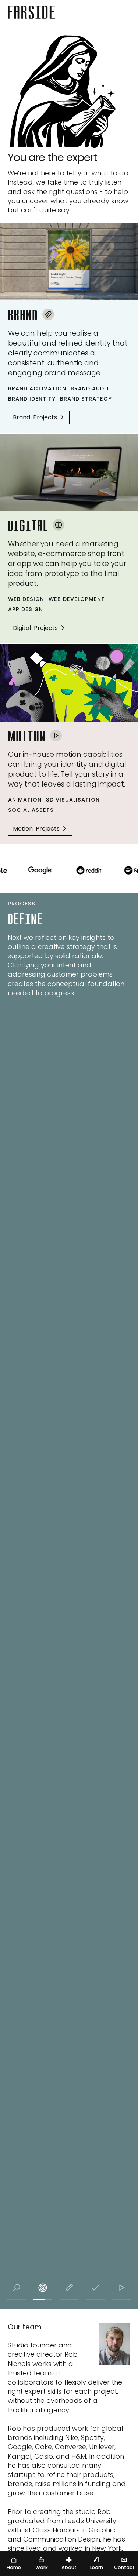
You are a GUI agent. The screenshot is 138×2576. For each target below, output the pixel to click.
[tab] (17, 2288)
